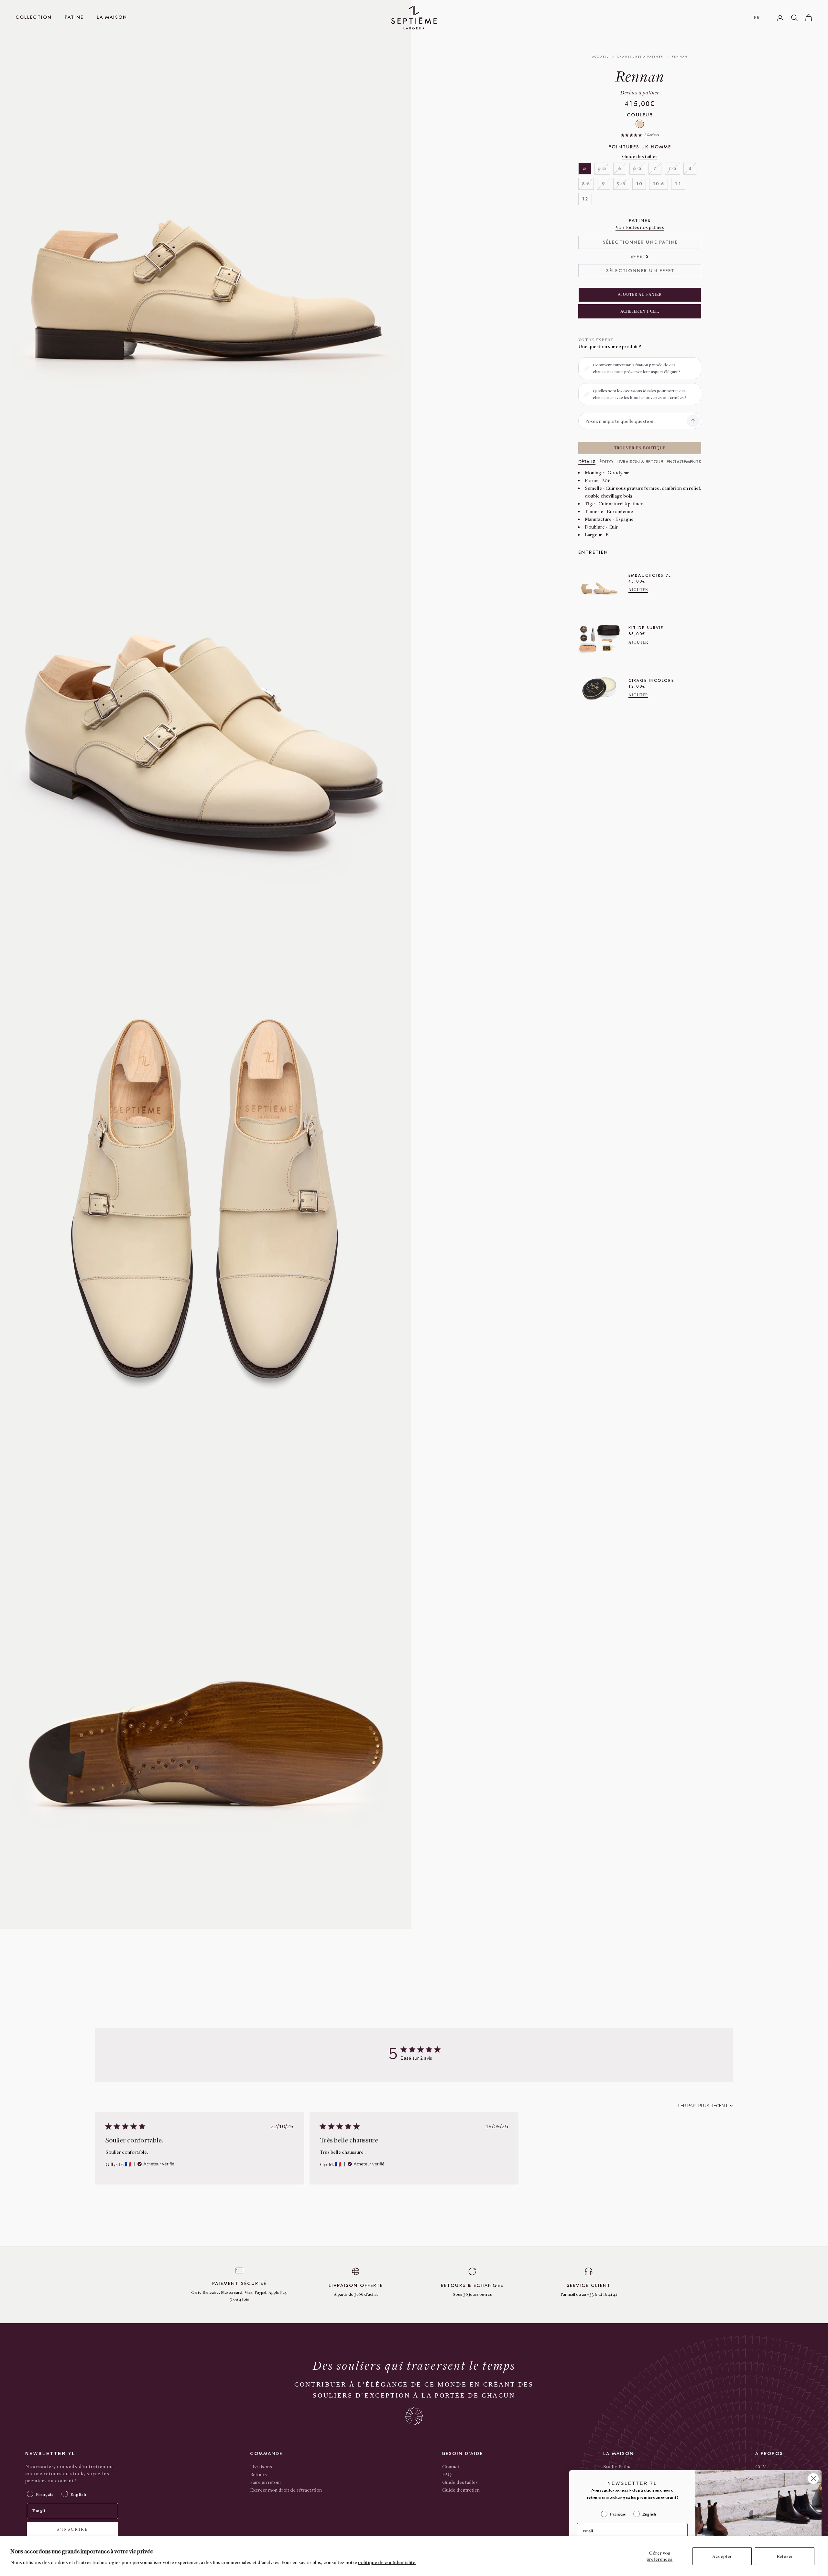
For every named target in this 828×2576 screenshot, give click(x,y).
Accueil (600, 57)
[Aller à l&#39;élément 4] (426, 183)
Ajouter (638, 590)
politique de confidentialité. (387, 2562)
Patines (640, 221)
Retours (258, 2474)
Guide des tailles (640, 156)
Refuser (785, 2556)
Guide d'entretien (461, 2490)
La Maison (112, 17)
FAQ (447, 2474)
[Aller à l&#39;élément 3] (426, 157)
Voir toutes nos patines (640, 227)
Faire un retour (266, 2482)
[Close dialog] (813, 2479)
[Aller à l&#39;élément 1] (426, 104)
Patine (74, 17)
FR (757, 18)
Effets (640, 257)
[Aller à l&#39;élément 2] (426, 130)
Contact (451, 2466)
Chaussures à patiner (640, 57)
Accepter (722, 2556)
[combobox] (703, 2106)
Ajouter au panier (640, 295)
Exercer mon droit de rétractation (286, 2490)
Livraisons (261, 2466)
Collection (34, 17)
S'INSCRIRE (72, 2529)
